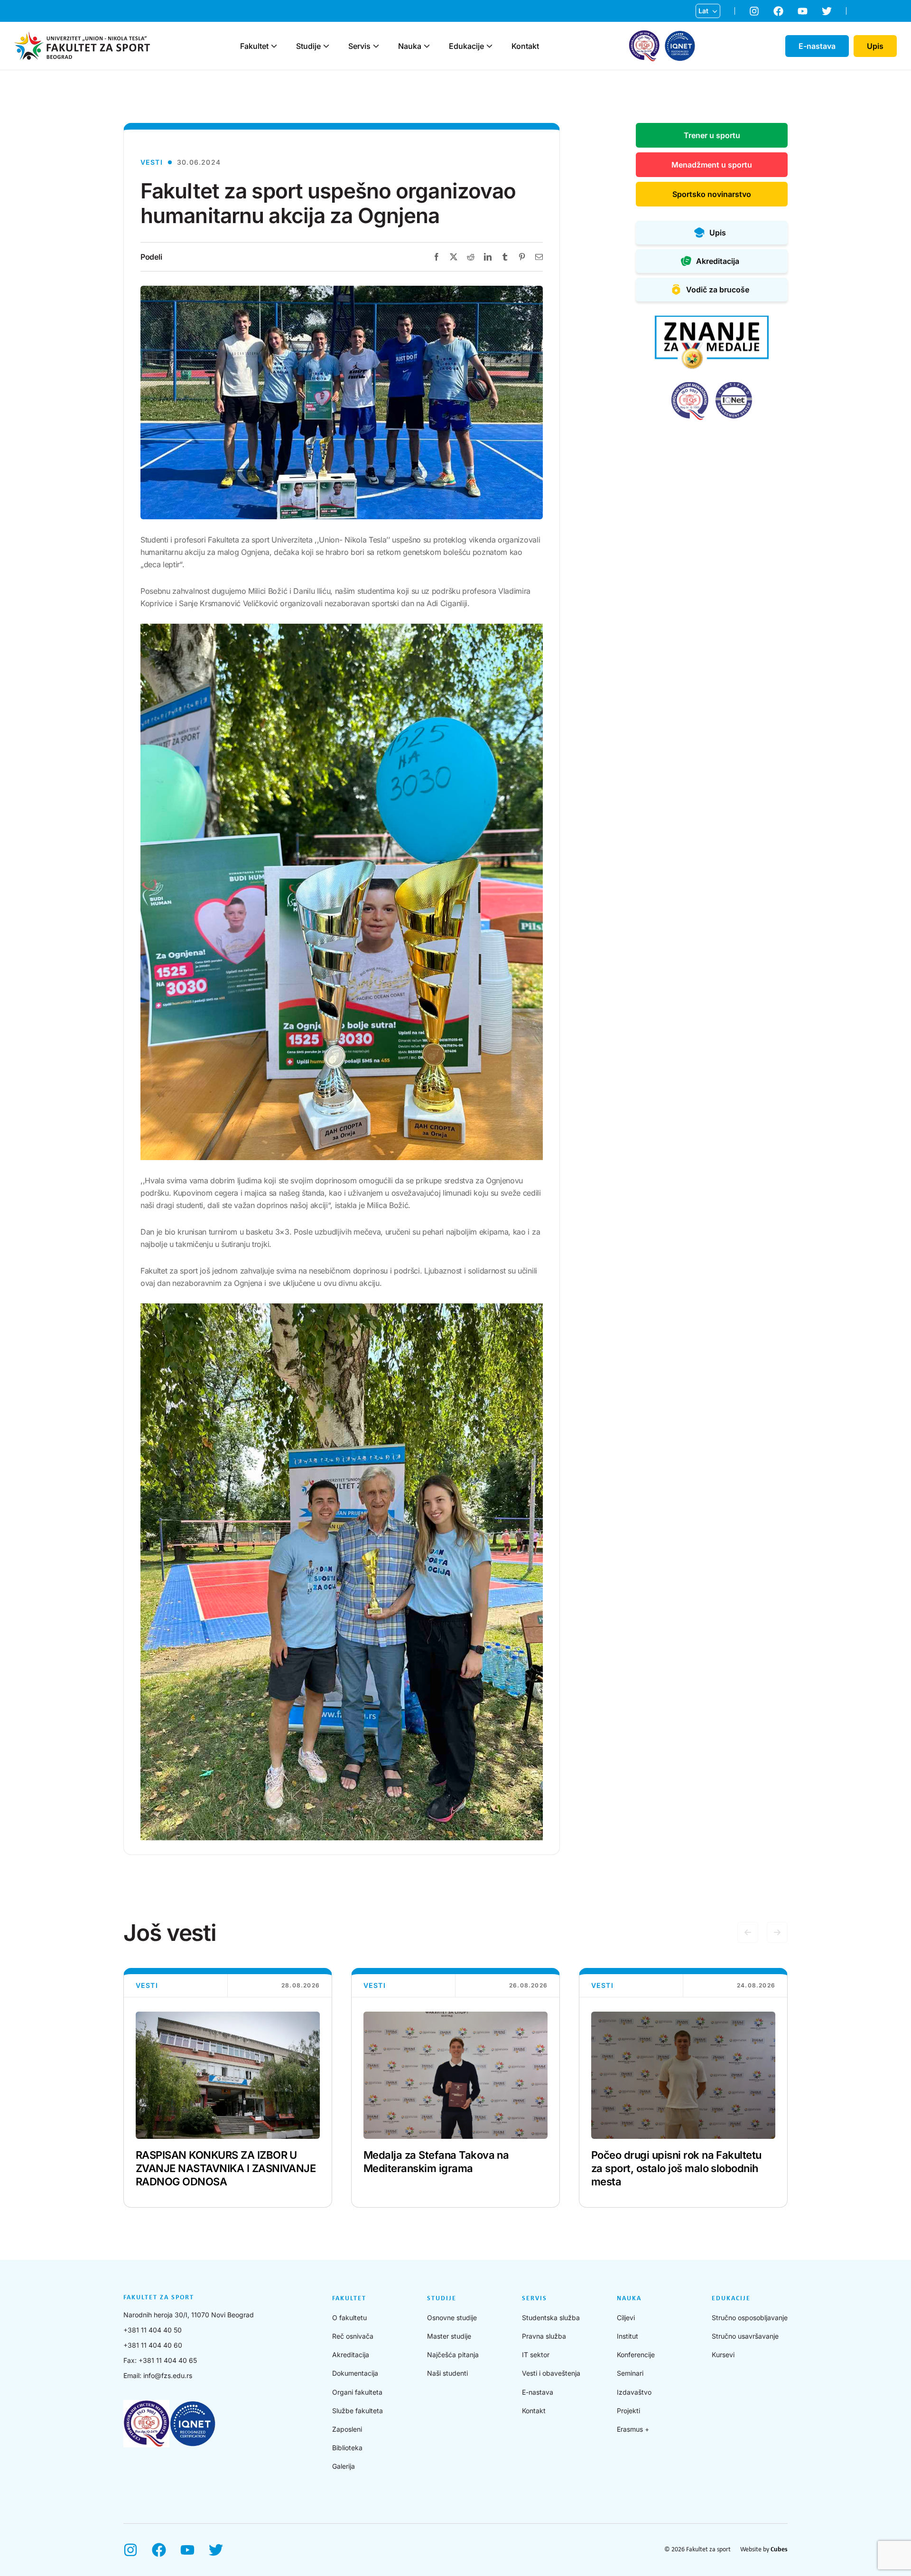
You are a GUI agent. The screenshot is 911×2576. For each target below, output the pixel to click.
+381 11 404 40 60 (153, 2345)
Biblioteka (347, 2448)
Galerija (344, 2466)
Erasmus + (633, 2429)
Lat (703, 11)
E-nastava (538, 2392)
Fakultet (254, 46)
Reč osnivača (353, 2336)
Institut (627, 2336)
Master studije (449, 2336)
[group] (228, 2088)
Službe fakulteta (358, 2411)
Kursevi (723, 2355)
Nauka (410, 46)
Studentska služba (551, 2318)
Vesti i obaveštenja (551, 2373)
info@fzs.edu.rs (168, 2375)
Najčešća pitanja (453, 2355)
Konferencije (636, 2355)
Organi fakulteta (357, 2392)
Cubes (779, 2550)
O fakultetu (349, 2318)
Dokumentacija (355, 2373)
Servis (359, 46)
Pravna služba (544, 2336)
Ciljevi (626, 2318)
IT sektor (536, 2355)
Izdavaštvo (634, 2392)
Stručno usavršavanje (745, 2336)
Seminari (630, 2373)
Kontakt (525, 46)
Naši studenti (447, 2373)
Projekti (628, 2411)
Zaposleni (347, 2429)
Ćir (703, 26)
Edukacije (466, 46)
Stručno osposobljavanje (750, 2318)
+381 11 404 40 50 (153, 2330)
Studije (308, 46)
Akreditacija (351, 2355)
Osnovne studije (452, 2318)
